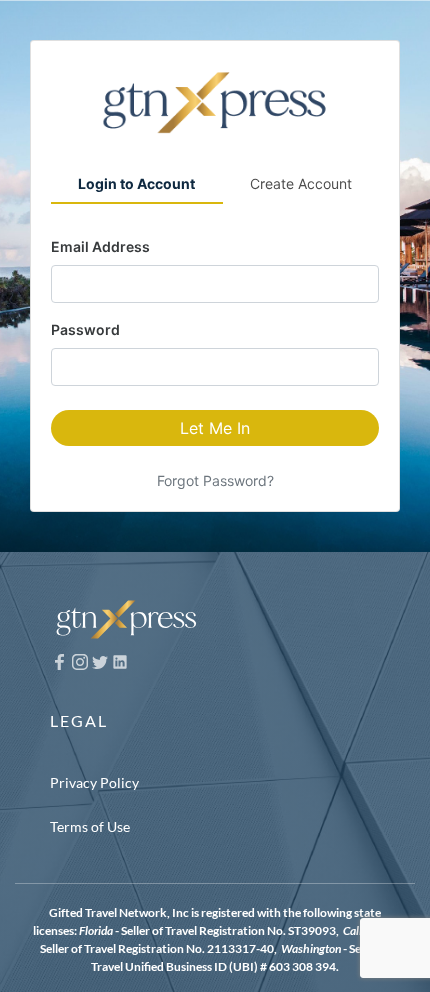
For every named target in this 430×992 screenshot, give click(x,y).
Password (85, 329)
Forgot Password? (215, 480)
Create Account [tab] (301, 183)
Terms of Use (90, 826)
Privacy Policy (94, 782)
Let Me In (215, 428)
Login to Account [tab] (136, 183)
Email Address (100, 246)
